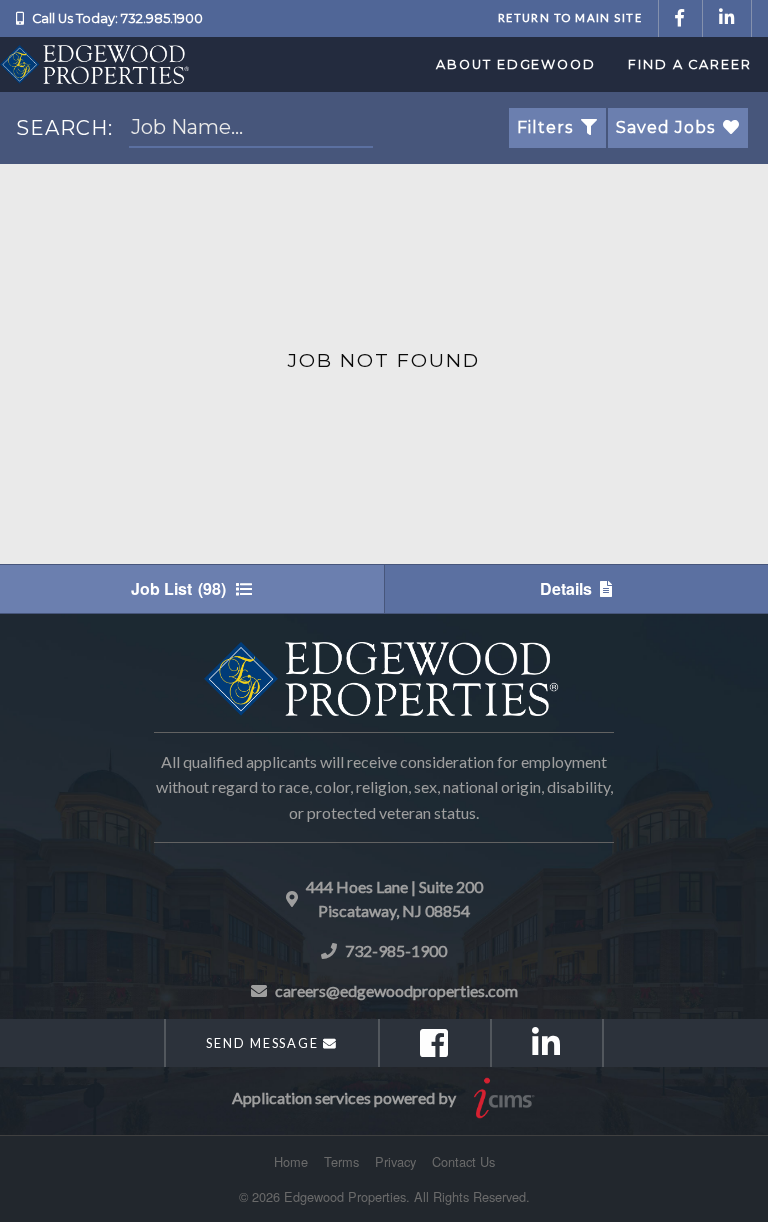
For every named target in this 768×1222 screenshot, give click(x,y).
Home (291, 1161)
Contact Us (463, 1161)
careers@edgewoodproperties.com (396, 990)
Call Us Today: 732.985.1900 (117, 18)
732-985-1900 (396, 950)
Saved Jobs (665, 127)
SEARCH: (64, 128)
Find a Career (690, 64)
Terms (341, 1161)
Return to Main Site (570, 17)
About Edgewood (516, 64)
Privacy (395, 1161)
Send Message (264, 1043)
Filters (545, 127)
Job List (178, 588)
